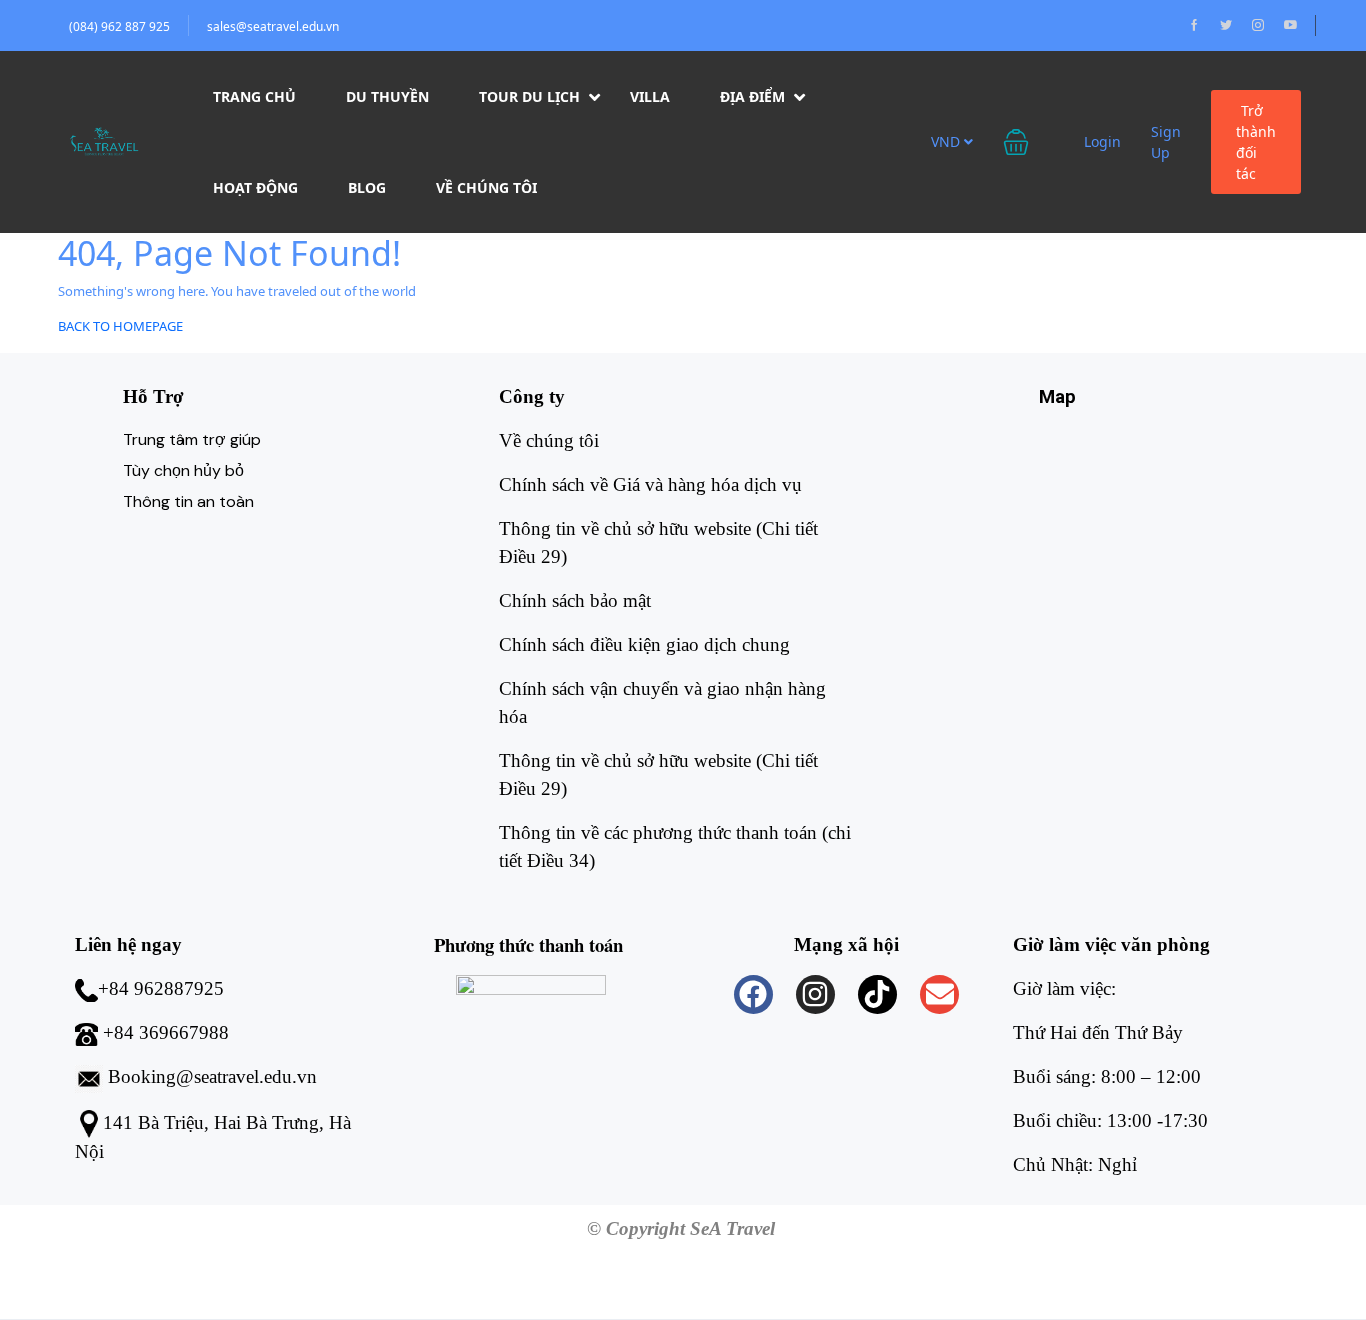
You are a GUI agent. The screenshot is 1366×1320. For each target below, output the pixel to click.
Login (1102, 141)
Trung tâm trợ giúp (192, 439)
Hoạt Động (255, 187)
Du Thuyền (387, 96)
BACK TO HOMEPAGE (120, 326)
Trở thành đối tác (1256, 142)
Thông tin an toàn (188, 501)
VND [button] (947, 141)
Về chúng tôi (486, 187)
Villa (650, 96)
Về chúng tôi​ (549, 440)
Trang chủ (254, 96)
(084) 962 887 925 (119, 26)
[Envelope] (939, 994)
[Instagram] (815, 994)
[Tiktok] (877, 994)
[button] (1028, 142)
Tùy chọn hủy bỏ (183, 470)
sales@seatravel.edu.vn (273, 26)
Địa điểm (752, 96)
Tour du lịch (529, 96)
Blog (367, 187)
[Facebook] (753, 994)
